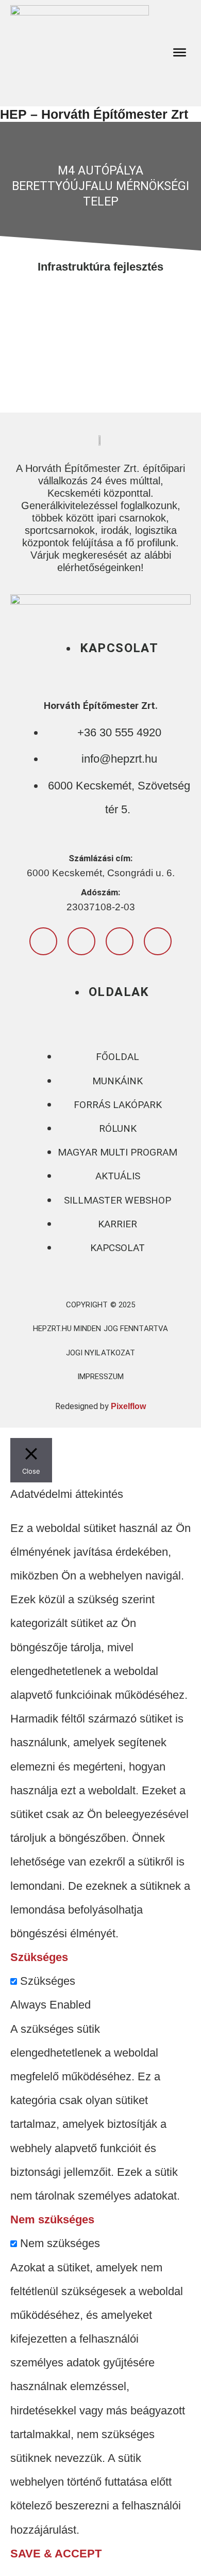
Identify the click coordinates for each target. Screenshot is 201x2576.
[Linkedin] (158, 941)
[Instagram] (81, 941)
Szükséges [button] (39, 1957)
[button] (180, 53)
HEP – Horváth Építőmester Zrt (94, 114)
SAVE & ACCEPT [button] (56, 2554)
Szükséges (48, 1981)
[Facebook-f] (43, 941)
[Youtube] (120, 941)
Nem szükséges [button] (52, 2219)
